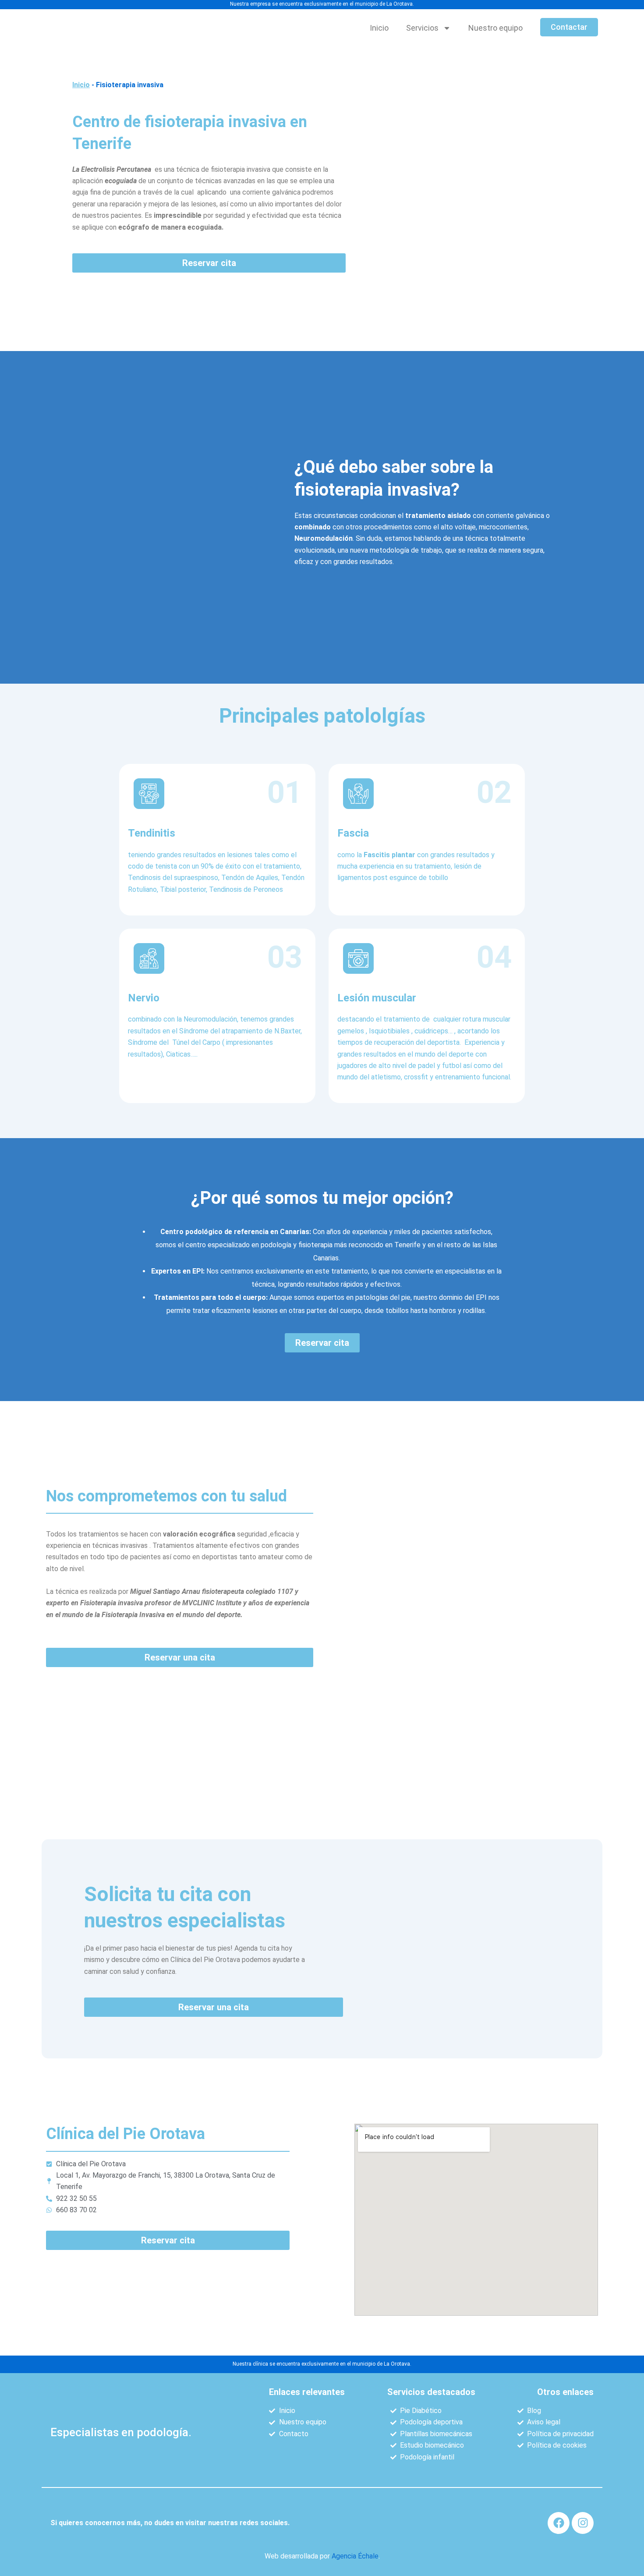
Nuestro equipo (495, 28)
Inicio (379, 28)
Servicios (422, 28)
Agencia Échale (355, 2556)
